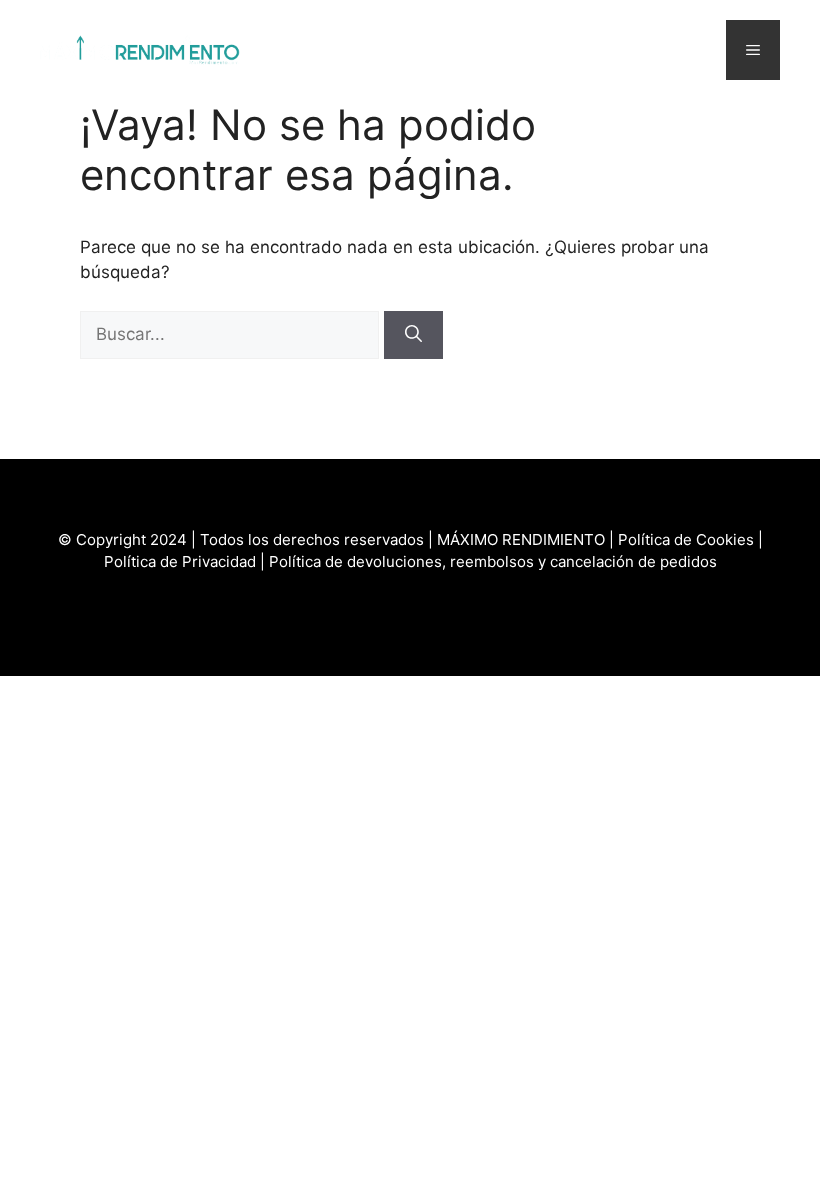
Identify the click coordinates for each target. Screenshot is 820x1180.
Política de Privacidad (180, 561)
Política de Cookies (686, 539)
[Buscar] (413, 335)
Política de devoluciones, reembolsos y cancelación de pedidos (493, 561)
